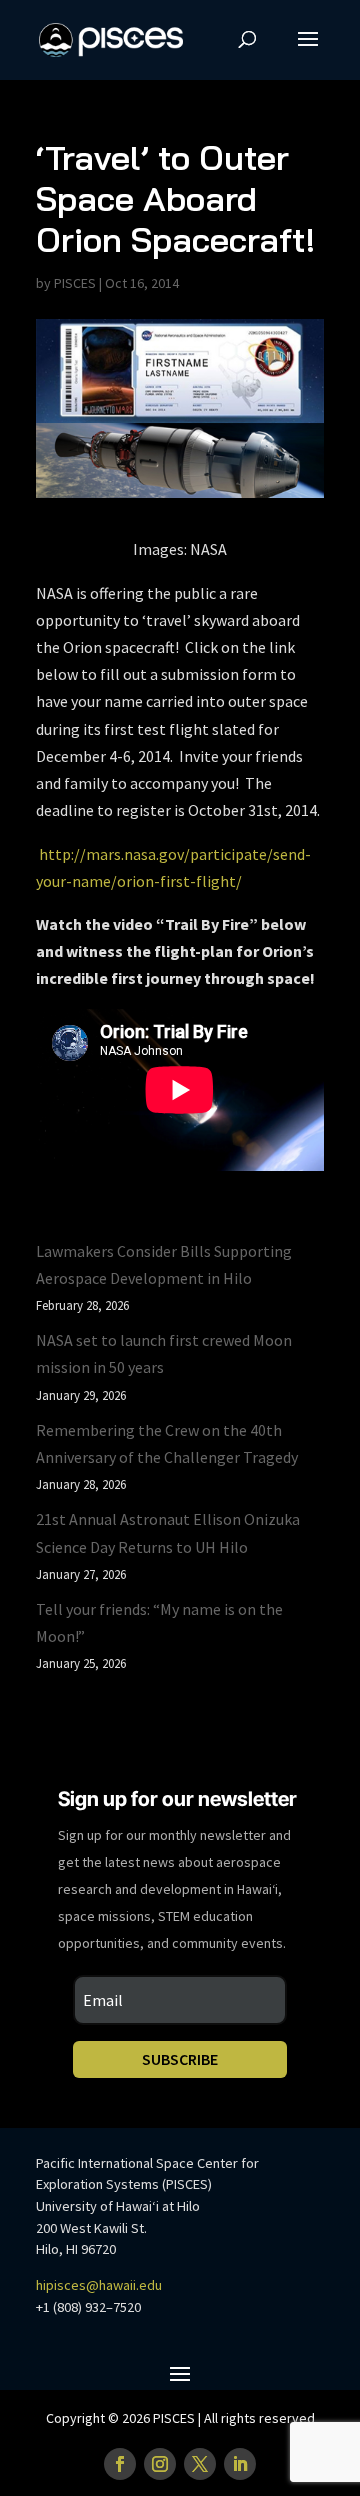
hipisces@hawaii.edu (99, 2285)
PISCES (75, 283)
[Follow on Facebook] (120, 2464)
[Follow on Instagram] (160, 2464)
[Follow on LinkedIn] (240, 2464)
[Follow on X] (200, 2464)
